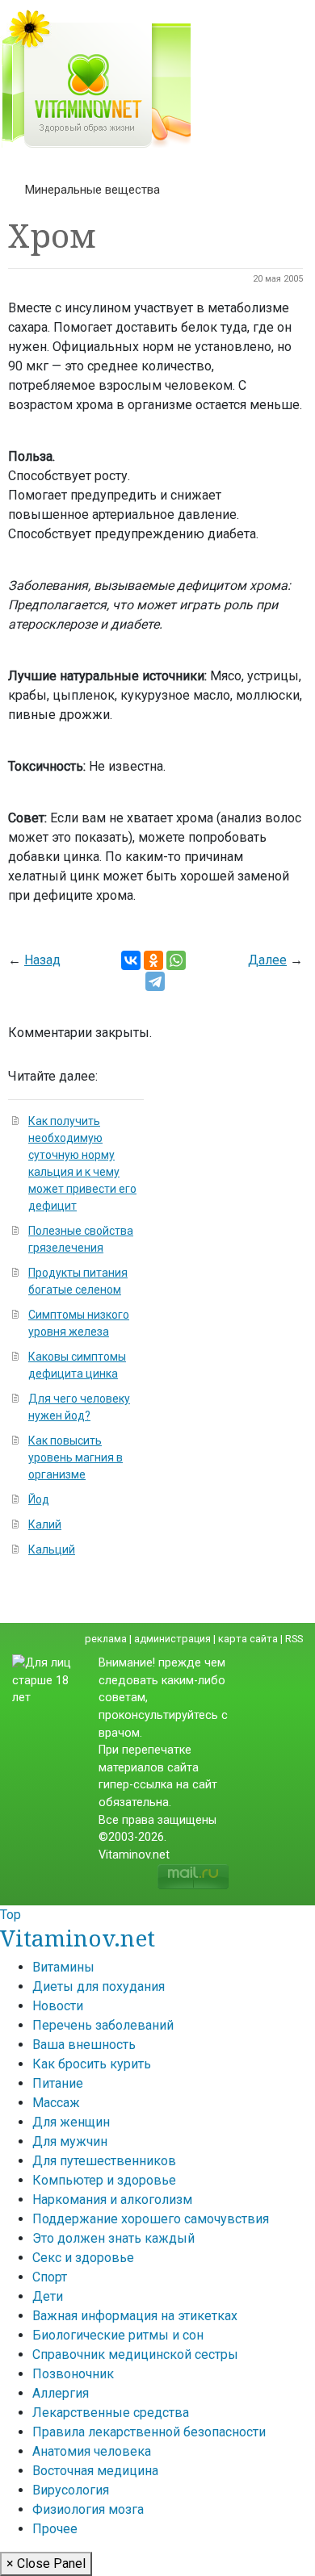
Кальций (52, 1549)
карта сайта (248, 1639)
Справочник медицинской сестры (135, 2354)
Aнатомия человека (92, 2451)
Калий (45, 1524)
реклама (106, 1639)
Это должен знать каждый (113, 2238)
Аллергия (61, 2393)
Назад (42, 960)
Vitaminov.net (78, 1938)
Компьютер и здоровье (104, 2180)
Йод (39, 1499)
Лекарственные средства (111, 2413)
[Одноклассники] (153, 960)
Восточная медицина (95, 2471)
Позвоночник (73, 2374)
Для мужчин (70, 2141)
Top (10, 1915)
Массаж (56, 2103)
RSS (294, 1639)
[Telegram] (155, 981)
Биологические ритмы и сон (118, 2335)
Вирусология (71, 2490)
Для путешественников (104, 2161)
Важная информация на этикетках (135, 2316)
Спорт (50, 2277)
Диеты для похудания (99, 1986)
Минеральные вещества (92, 190)
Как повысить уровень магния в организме (76, 1457)
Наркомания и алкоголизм (112, 2200)
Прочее (55, 2529)
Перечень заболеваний (103, 2025)
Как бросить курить (92, 2064)
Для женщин (71, 2122)
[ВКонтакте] (131, 960)
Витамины (63, 1967)
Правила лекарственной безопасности (149, 2432)
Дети (48, 2296)
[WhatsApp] (176, 960)
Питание (58, 2083)
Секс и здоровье (83, 2258)
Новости (58, 2006)
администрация (172, 1639)
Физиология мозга (88, 2509)
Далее (267, 960)
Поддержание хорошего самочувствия (151, 2219)
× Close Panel (46, 2563)
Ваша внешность (84, 2045)
